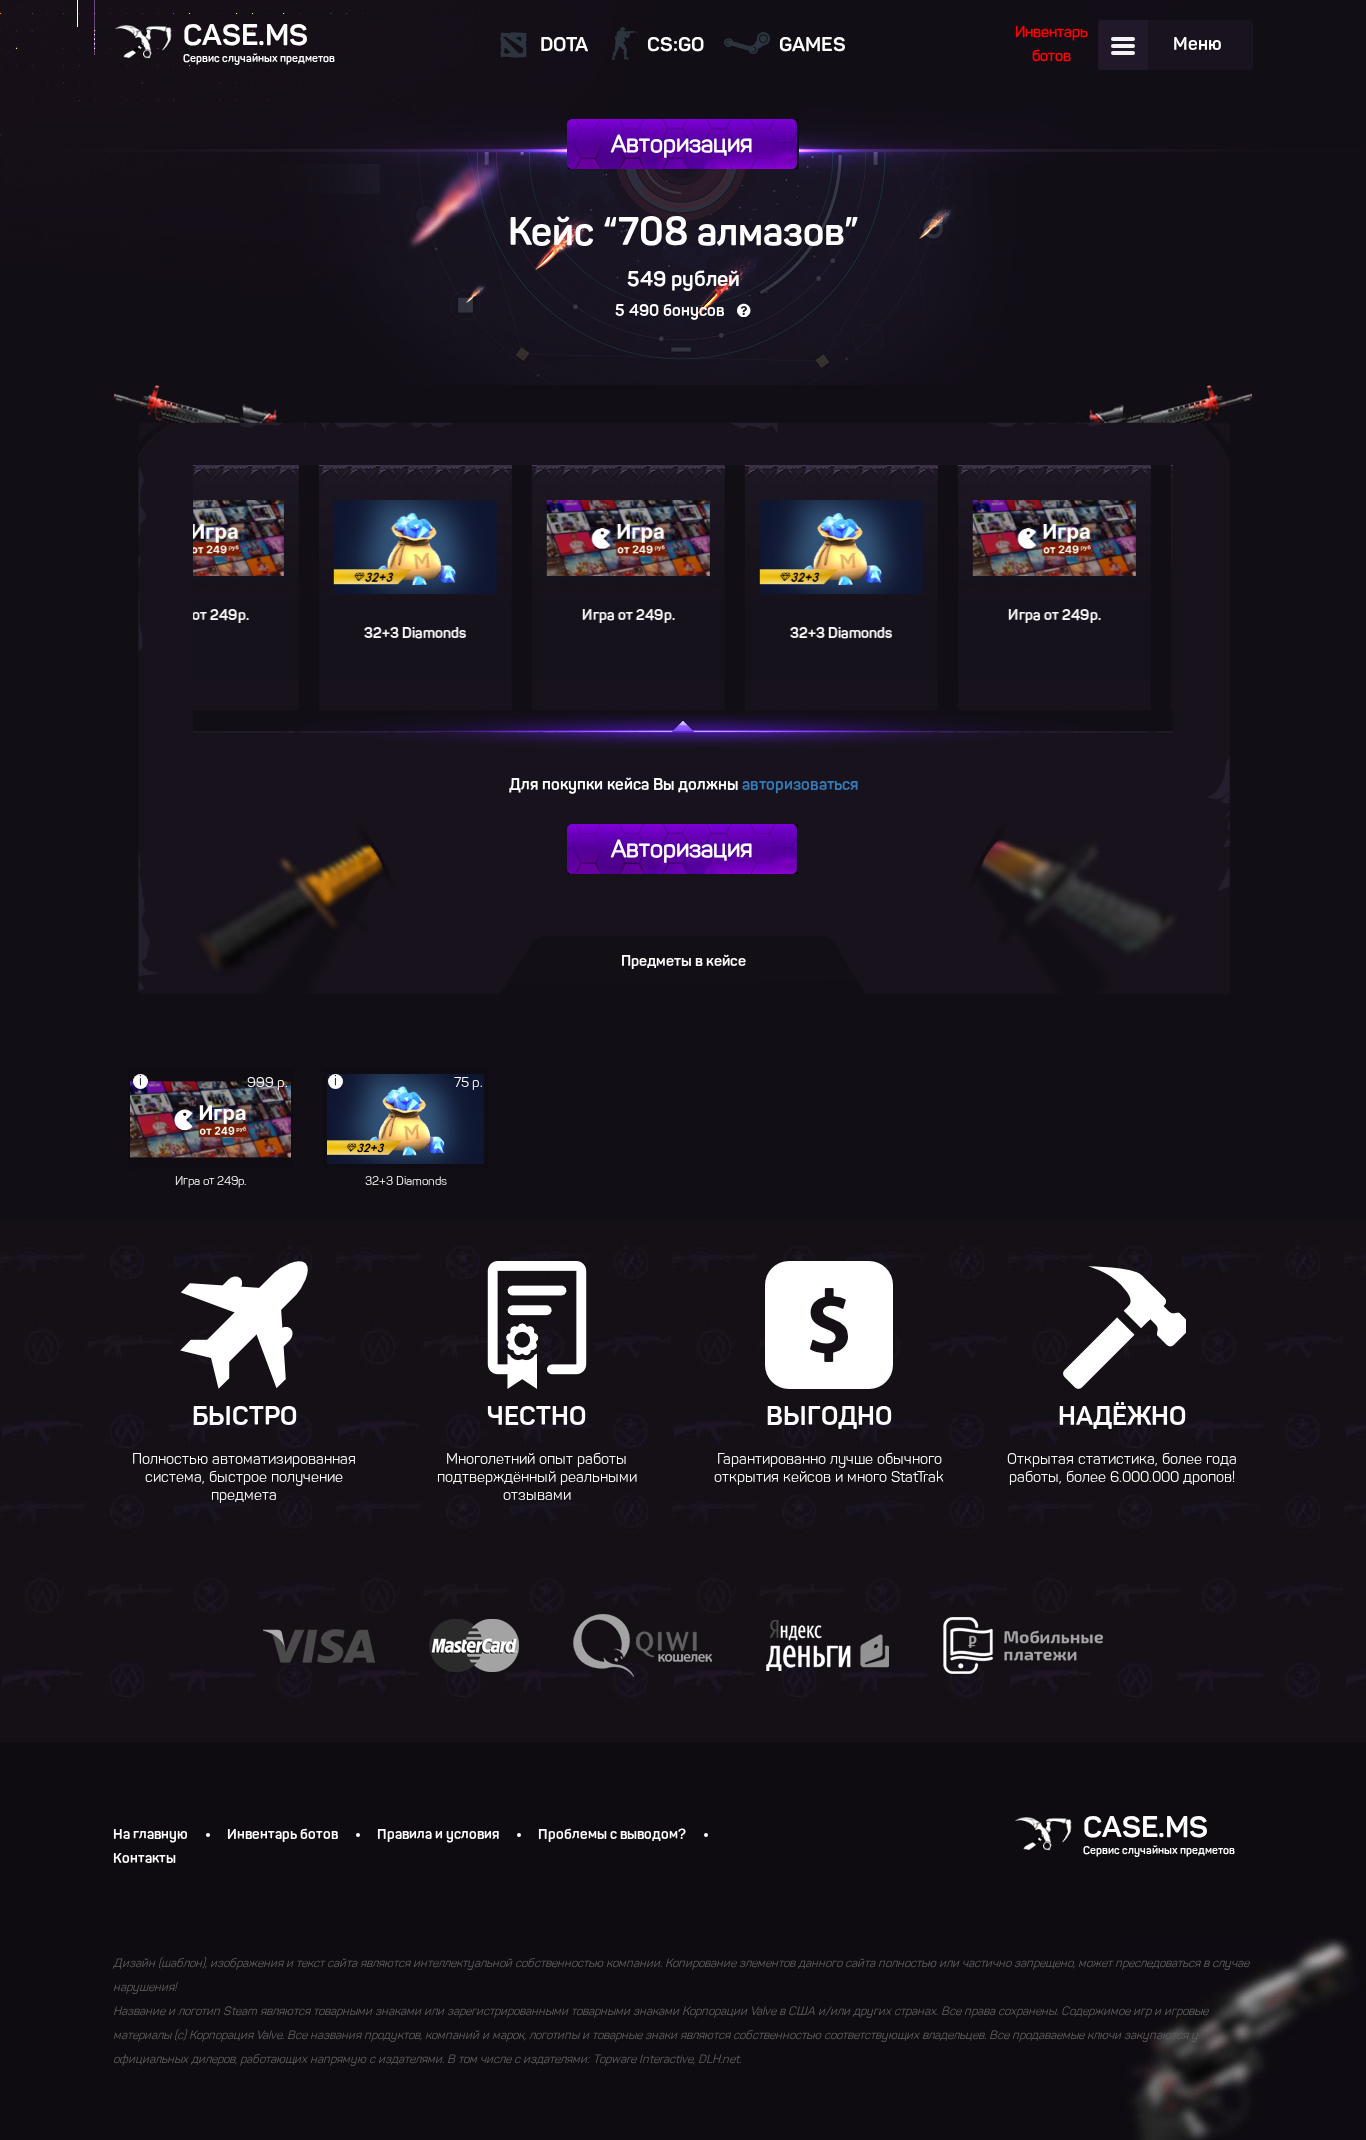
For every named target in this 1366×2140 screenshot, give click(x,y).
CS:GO (675, 44)
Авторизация (682, 143)
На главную (150, 1835)
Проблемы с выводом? (612, 1835)
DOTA (564, 44)
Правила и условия (438, 1835)
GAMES (812, 44)
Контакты (144, 1859)
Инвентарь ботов (282, 1835)
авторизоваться (800, 784)
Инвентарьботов (1051, 44)
